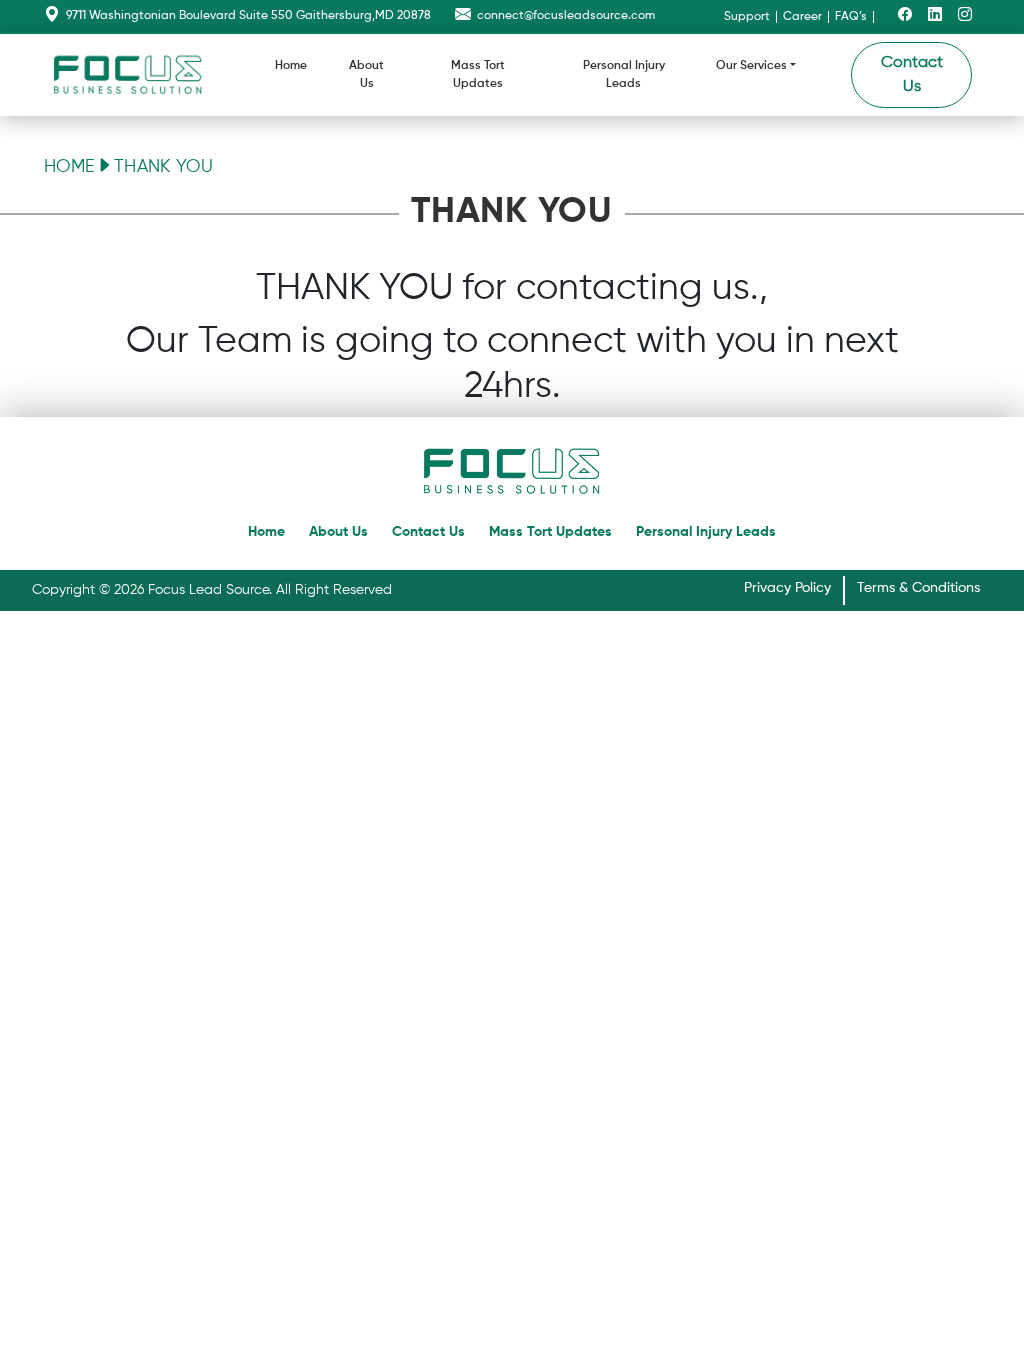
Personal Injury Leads (624, 75)
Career (802, 17)
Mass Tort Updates (478, 75)
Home (291, 66)
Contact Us (912, 75)
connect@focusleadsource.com (566, 16)
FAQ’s (851, 17)
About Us (366, 75)
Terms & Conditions (918, 588)
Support (747, 17)
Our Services (751, 66)
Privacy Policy (787, 588)
